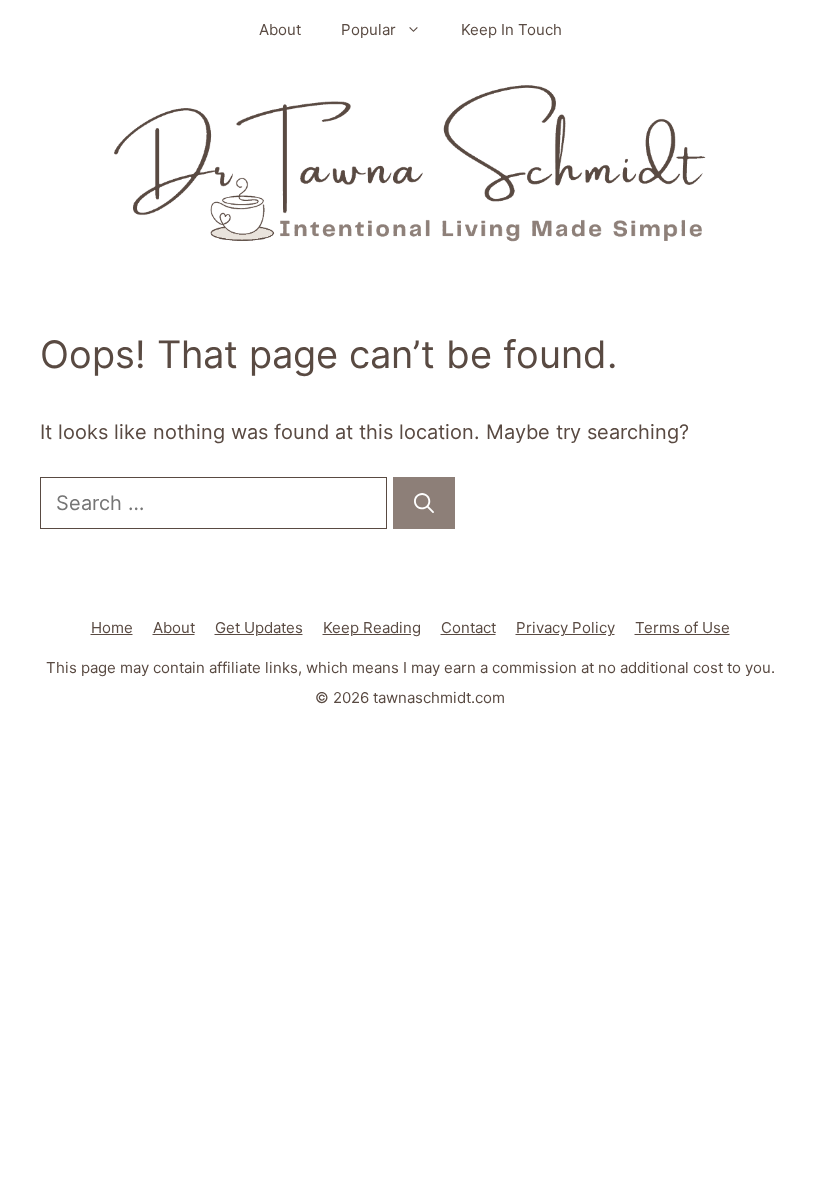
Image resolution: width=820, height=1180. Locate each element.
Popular (368, 29)
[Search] (424, 503)
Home (112, 627)
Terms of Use (682, 627)
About (280, 29)
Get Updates (259, 627)
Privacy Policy (565, 627)
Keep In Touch (511, 29)
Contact (468, 627)
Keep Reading (372, 627)
